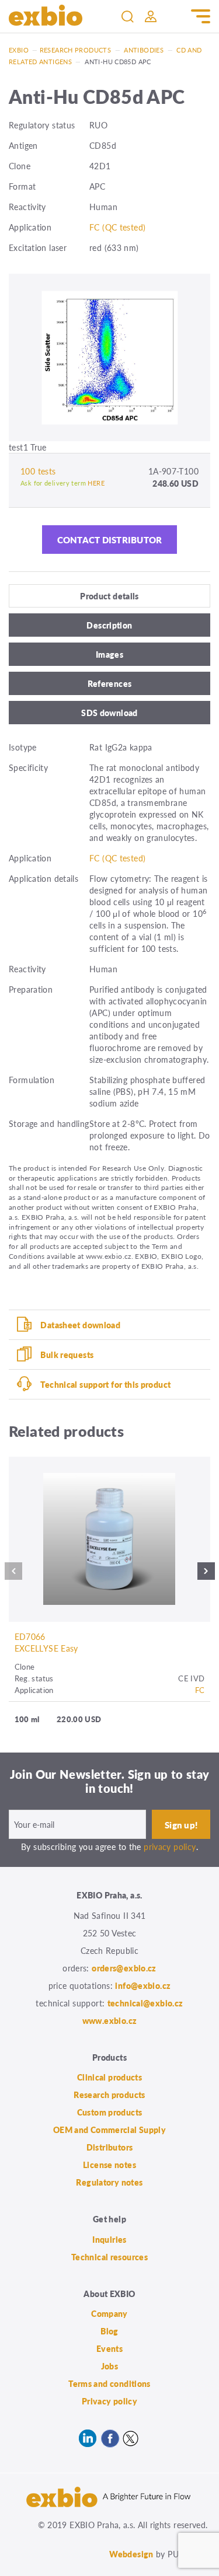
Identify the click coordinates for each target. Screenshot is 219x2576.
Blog (109, 2331)
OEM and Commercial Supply (110, 2130)
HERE (96, 483)
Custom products (110, 2112)
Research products (75, 50)
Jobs (110, 2366)
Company (109, 2313)
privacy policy (170, 1847)
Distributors (110, 2147)
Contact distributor (110, 540)
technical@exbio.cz (145, 2003)
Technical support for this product (105, 1384)
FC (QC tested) (117, 227)
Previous (13, 1574)
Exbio (19, 50)
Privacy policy (109, 2401)
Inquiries (109, 2239)
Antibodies (144, 50)
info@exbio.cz (143, 1985)
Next (206, 1574)
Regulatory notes (109, 2182)
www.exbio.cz (110, 2020)
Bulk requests (67, 1355)
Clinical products (109, 2077)
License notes (109, 2165)
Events (109, 2348)
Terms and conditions (109, 2383)
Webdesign (131, 2554)
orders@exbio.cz (124, 1968)
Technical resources (109, 2257)
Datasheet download (80, 1325)
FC (200, 1690)
